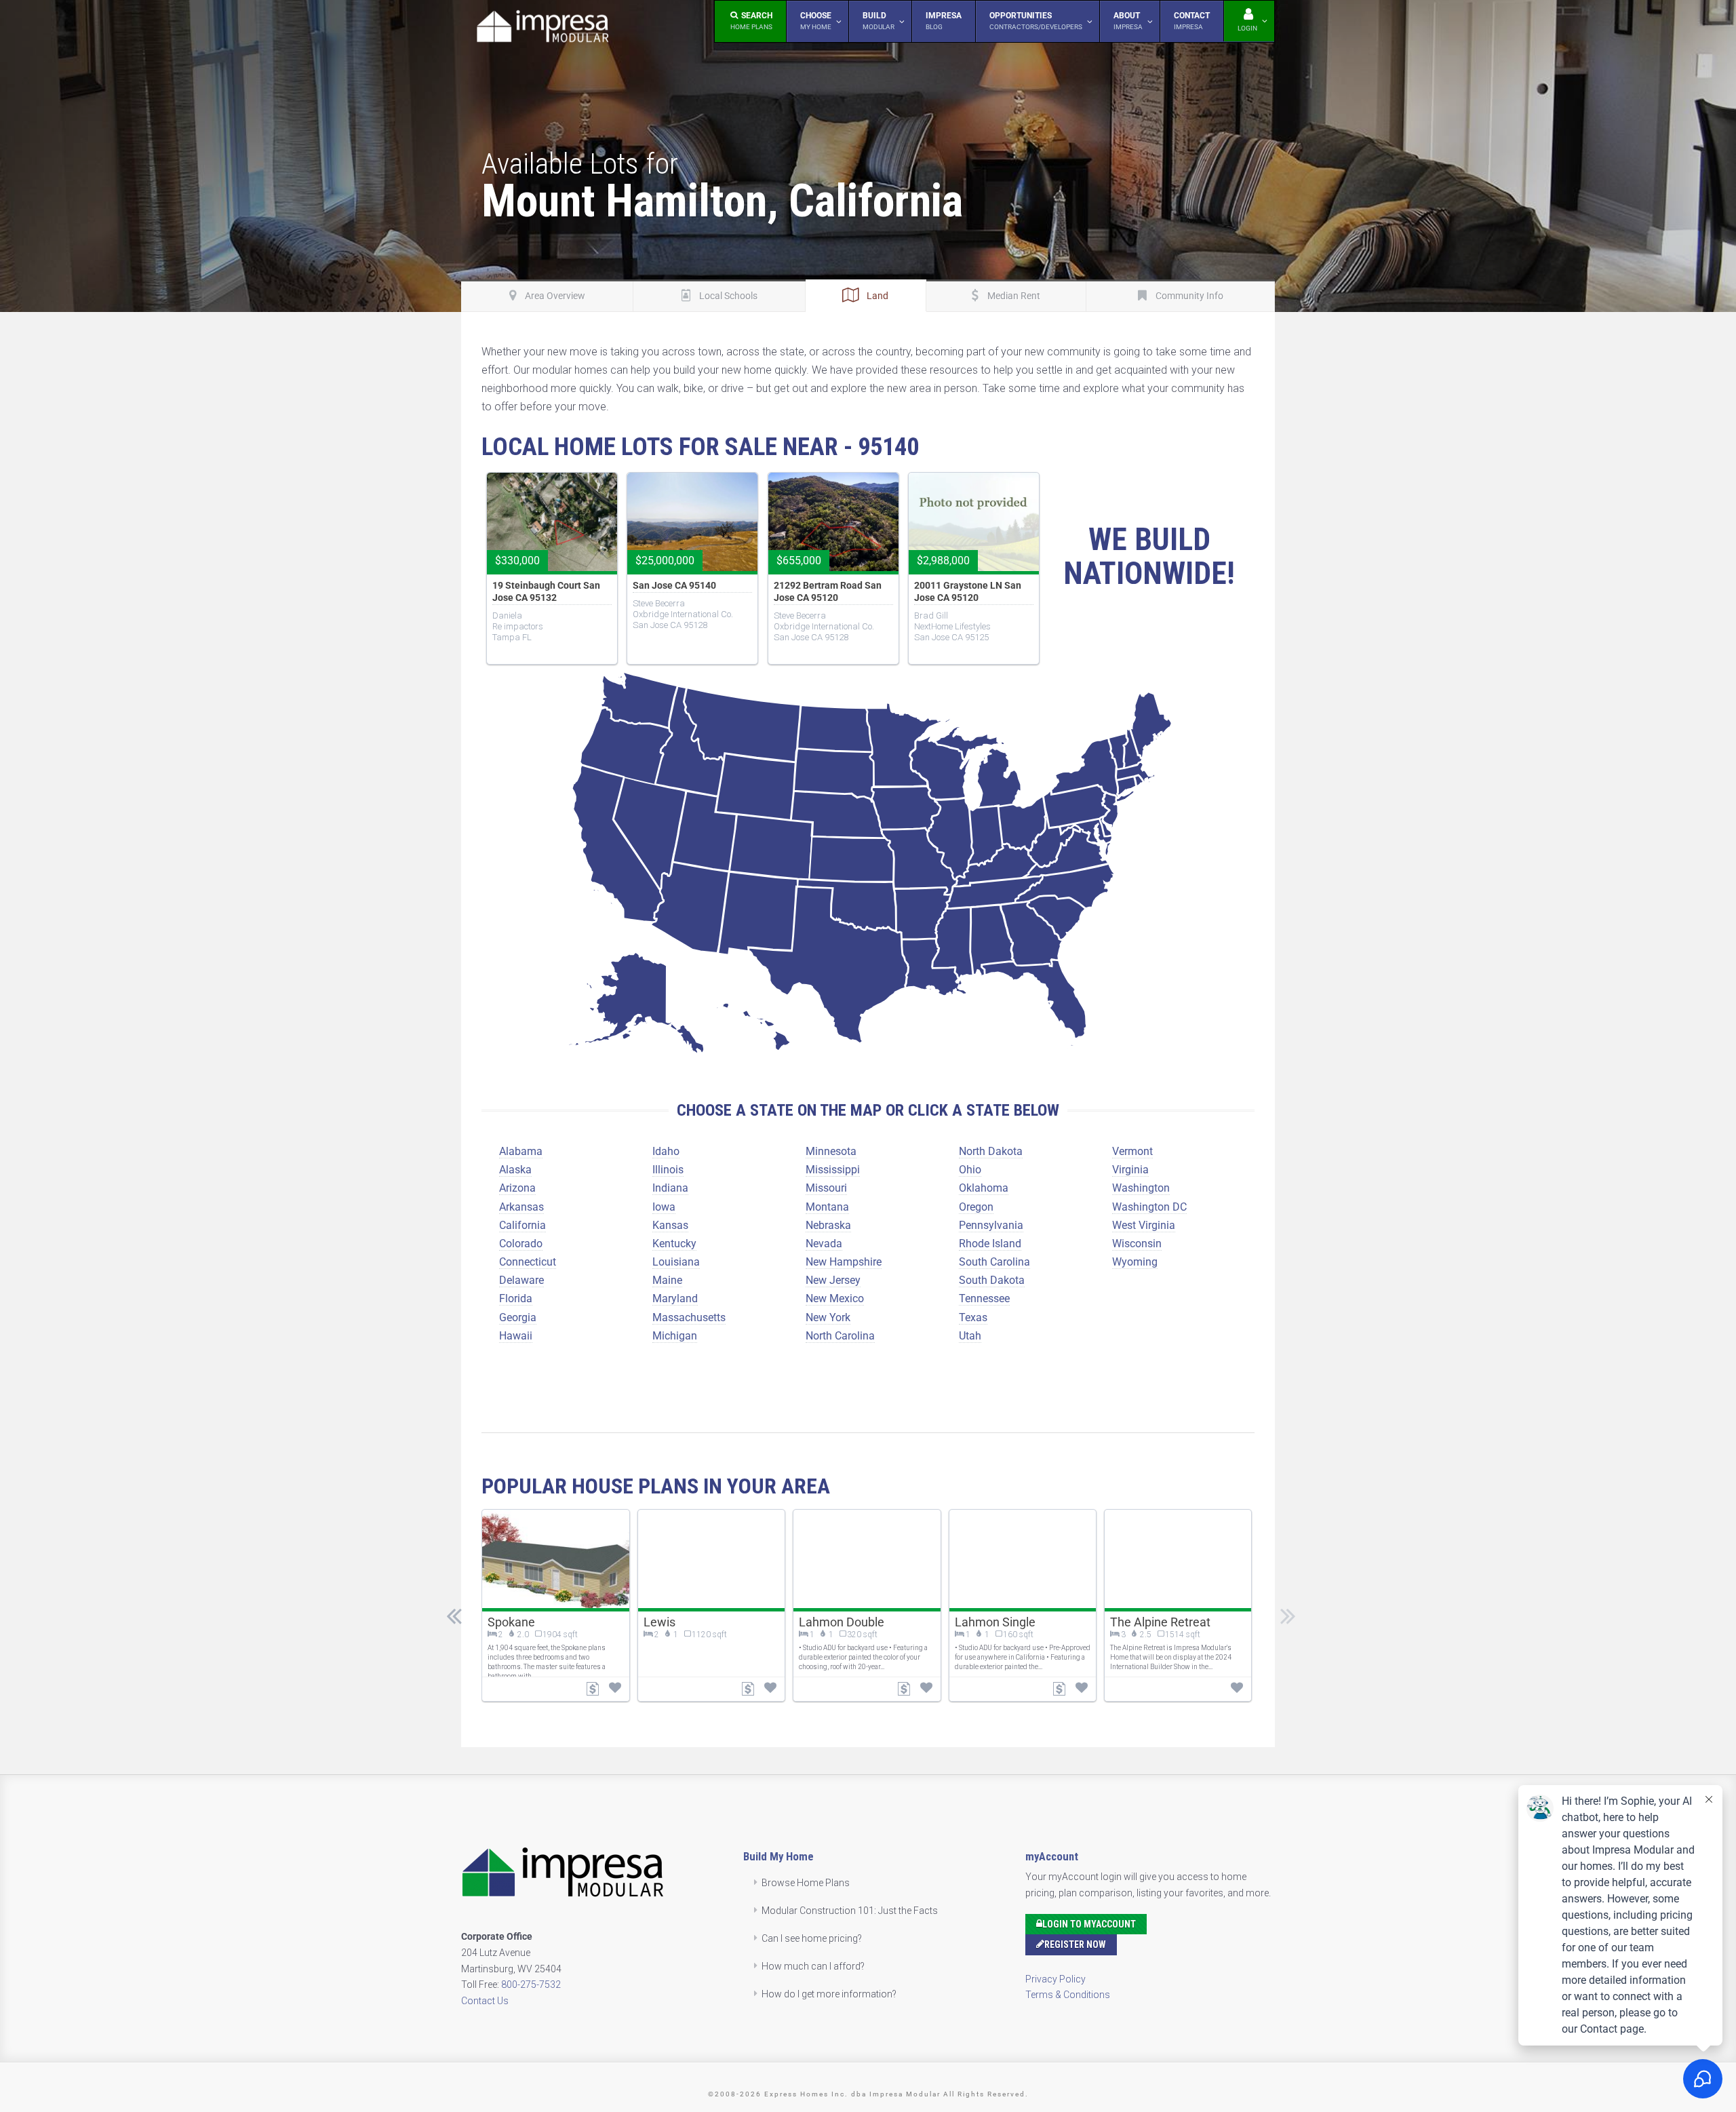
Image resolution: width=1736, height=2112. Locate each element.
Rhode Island (990, 1244)
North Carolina (840, 1336)
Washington (1141, 1188)
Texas (973, 1317)
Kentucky (674, 1244)
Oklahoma (984, 1188)
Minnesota (831, 1151)
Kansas (670, 1225)
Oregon (976, 1207)
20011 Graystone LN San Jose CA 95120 (968, 591)
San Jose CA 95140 (674, 585)
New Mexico (835, 1298)
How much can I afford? (813, 1966)
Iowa (664, 1207)
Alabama (521, 1151)
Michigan (675, 1336)
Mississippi (833, 1170)
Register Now (1075, 1944)
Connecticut (528, 1262)
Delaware (521, 1280)
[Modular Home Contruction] (542, 29)
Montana (827, 1207)
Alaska (515, 1170)
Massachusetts (689, 1317)
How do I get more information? (829, 1994)
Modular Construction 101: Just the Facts (850, 1911)
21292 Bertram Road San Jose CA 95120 (828, 591)
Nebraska (828, 1225)
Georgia (518, 1317)
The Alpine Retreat (1160, 1622)
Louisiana (676, 1262)
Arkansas (521, 1207)
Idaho (666, 1151)
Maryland (675, 1298)
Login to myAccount (1089, 1924)
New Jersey (833, 1280)
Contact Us (485, 2001)
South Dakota (992, 1280)
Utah (970, 1336)
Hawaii (516, 1336)
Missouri (826, 1188)
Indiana (670, 1188)
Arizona (517, 1188)
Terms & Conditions (1068, 1995)
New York (828, 1317)
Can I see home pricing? (812, 1938)
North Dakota (991, 1151)
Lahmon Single (995, 1622)
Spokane (511, 1622)
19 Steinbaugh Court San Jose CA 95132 (546, 591)
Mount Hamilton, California (722, 201)
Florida (516, 1298)
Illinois (668, 1170)
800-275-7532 (531, 1984)
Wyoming (1135, 1262)
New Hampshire (844, 1262)
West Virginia (1144, 1225)
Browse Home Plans (806, 1883)
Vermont (1132, 1151)
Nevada (824, 1244)
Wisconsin (1137, 1244)
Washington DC (1149, 1207)
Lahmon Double (842, 1622)
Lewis (659, 1622)
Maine (667, 1280)
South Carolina (994, 1262)
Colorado (521, 1244)
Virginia (1130, 1170)
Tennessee (984, 1298)
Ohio (970, 1170)
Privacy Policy (1056, 1979)
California (522, 1225)
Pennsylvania (991, 1225)
